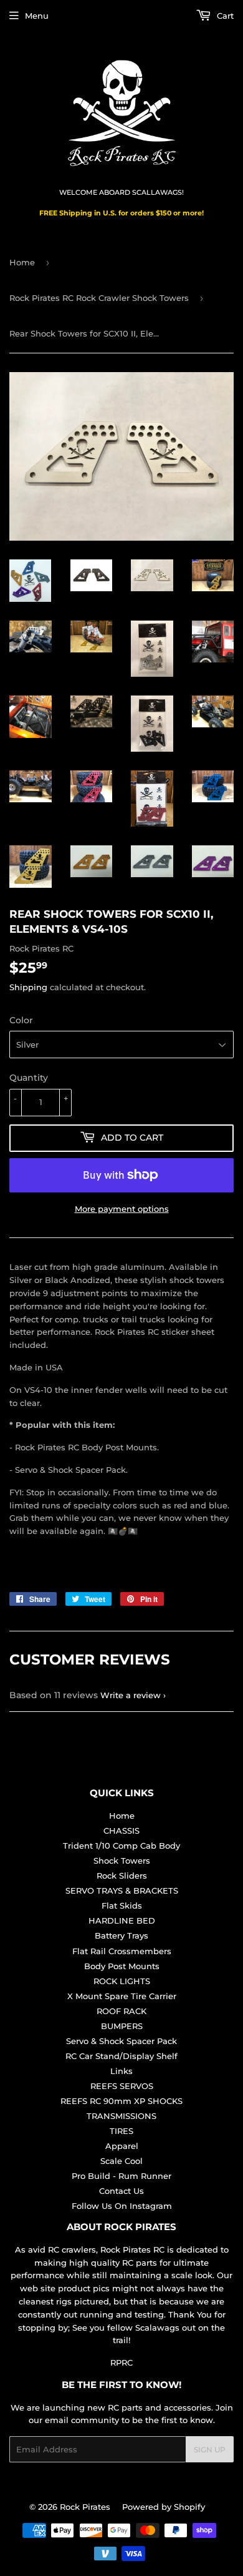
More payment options (122, 1209)
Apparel (122, 2146)
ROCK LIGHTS (122, 1981)
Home (22, 262)
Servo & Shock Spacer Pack (121, 2041)
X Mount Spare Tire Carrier (122, 1996)
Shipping (28, 987)
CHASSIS (121, 1831)
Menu (37, 16)
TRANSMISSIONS (121, 2116)
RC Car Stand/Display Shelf (121, 2056)
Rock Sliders (122, 1875)
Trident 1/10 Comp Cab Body (121, 1846)
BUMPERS (122, 2026)
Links (121, 2071)
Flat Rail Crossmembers (122, 1951)
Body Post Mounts (122, 1966)
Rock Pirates (85, 2507)
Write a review (131, 1695)
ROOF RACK (121, 2011)
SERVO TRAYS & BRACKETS (122, 1890)
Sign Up (210, 2450)
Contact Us (121, 2191)
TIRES (121, 2131)
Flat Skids (122, 1905)
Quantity (29, 1078)
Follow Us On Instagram (122, 2206)
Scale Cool (121, 2161)
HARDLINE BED (122, 1920)
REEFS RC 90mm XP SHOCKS (121, 2101)
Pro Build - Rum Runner (121, 2176)
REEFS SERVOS (122, 2086)
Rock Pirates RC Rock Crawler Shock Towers (99, 298)
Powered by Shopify (164, 2507)
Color (21, 1020)
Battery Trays (121, 1935)
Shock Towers (122, 1861)
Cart (224, 16)
